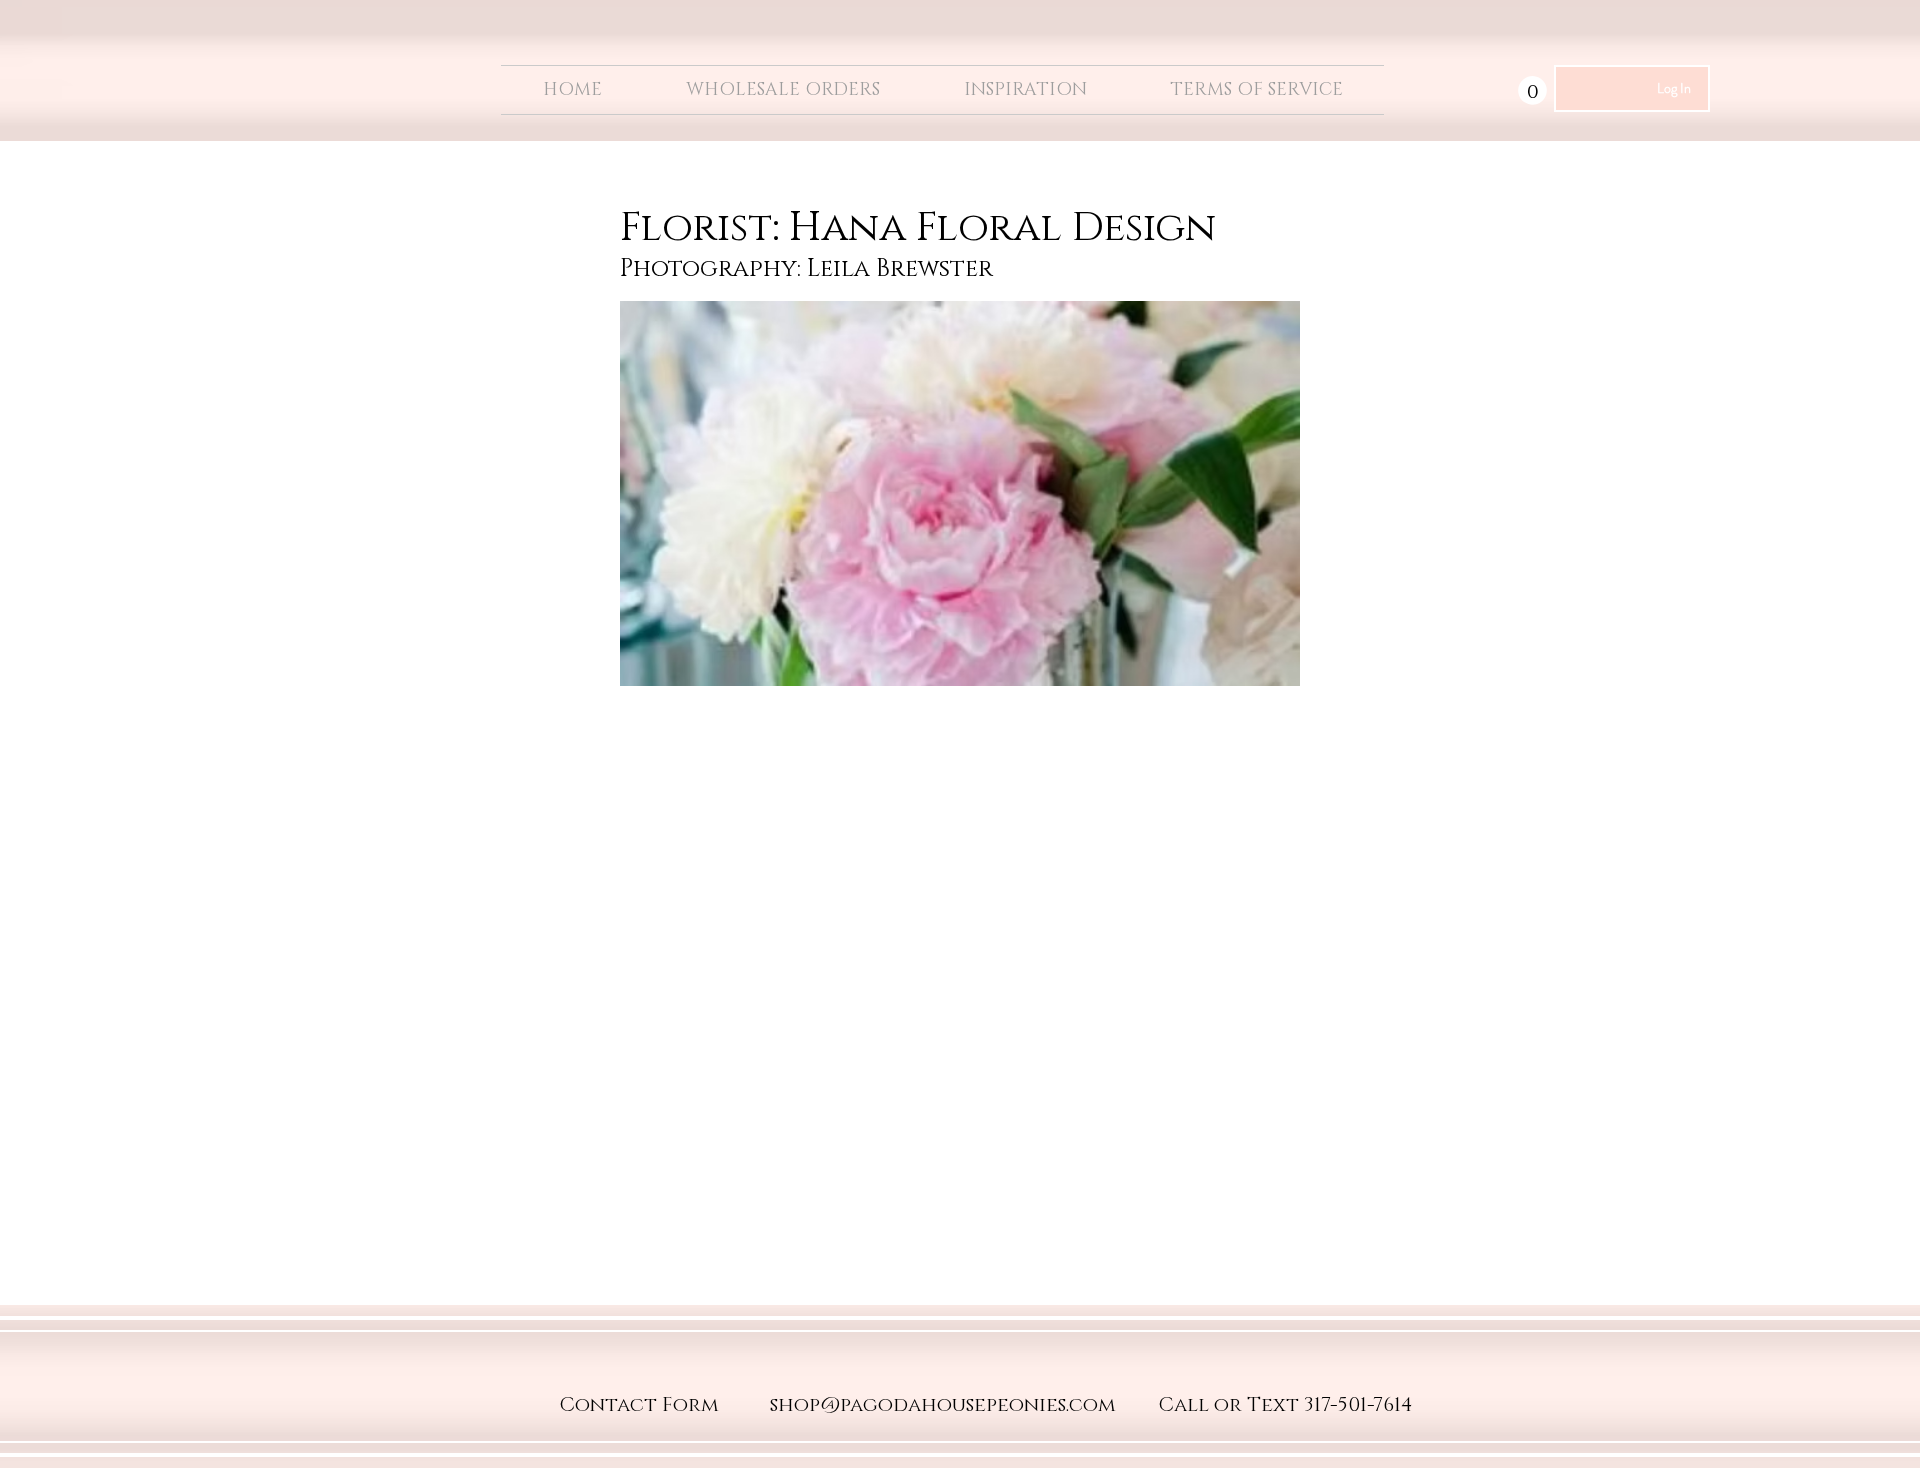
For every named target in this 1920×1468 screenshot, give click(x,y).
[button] (1532, 90)
